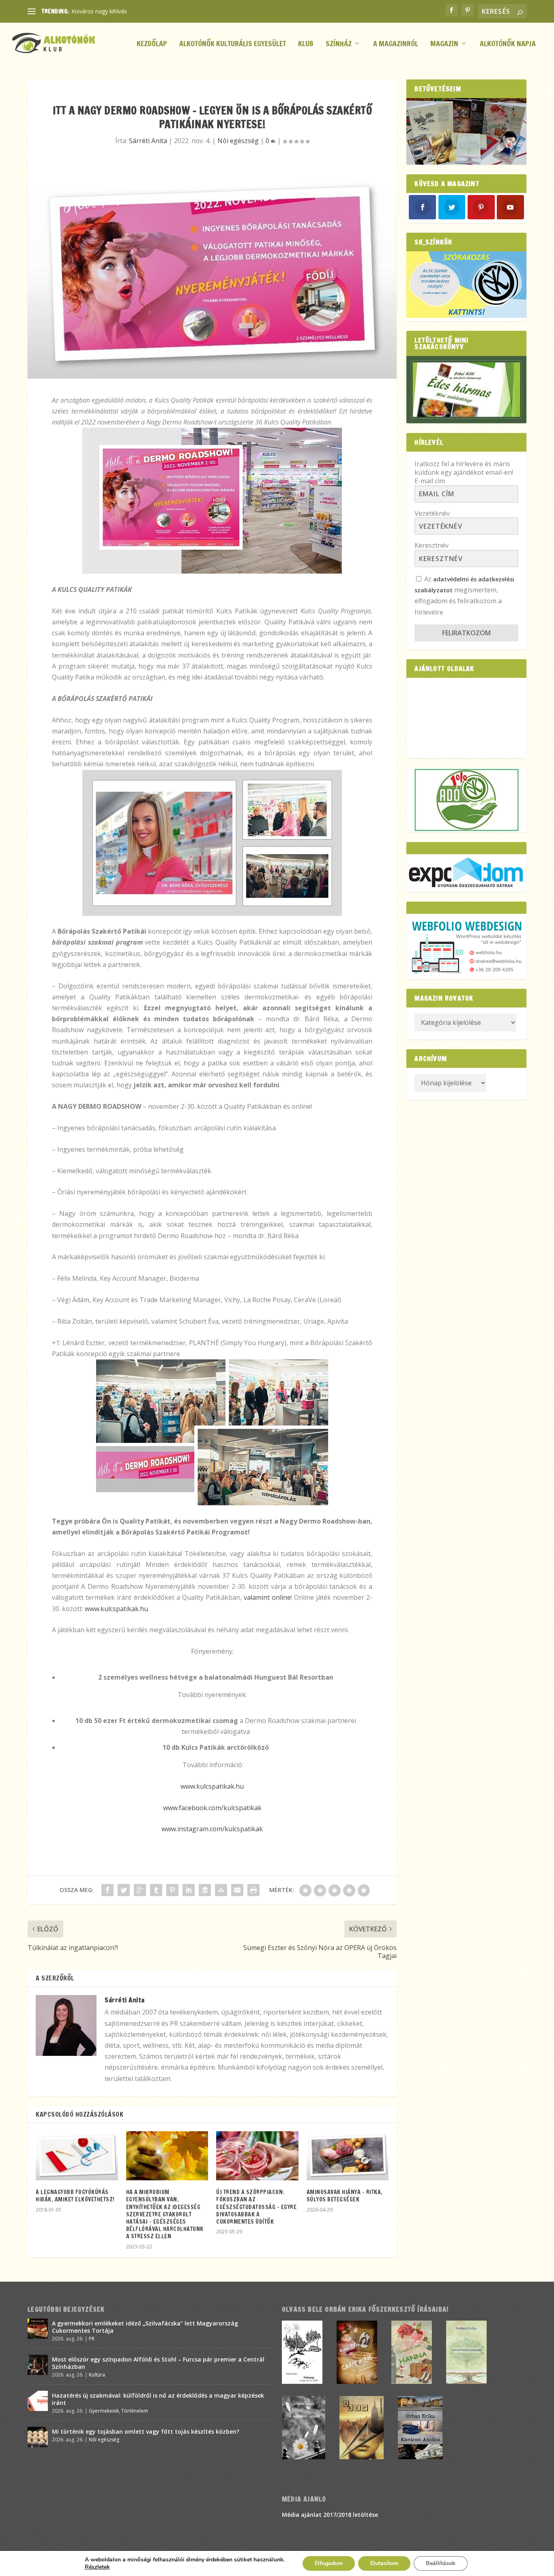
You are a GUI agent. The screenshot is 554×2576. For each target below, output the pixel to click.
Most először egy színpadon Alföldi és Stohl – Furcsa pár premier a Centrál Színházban (158, 2363)
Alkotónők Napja (508, 44)
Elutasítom (384, 2563)
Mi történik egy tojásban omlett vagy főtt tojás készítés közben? (146, 2431)
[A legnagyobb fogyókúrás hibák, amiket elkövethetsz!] (77, 2156)
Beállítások (441, 2563)
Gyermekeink (104, 2411)
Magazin (444, 44)
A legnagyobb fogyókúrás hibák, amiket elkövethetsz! (75, 2196)
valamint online (267, 1597)
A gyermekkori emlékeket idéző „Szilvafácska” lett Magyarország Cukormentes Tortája (145, 2327)
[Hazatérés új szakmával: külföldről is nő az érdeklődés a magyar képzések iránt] (38, 2401)
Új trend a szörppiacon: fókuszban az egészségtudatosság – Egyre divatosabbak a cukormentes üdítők (256, 2207)
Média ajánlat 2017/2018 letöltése (330, 2515)
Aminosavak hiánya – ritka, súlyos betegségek (345, 2196)
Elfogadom (329, 2563)
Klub (306, 44)
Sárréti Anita (148, 141)
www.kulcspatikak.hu (116, 1609)
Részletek (97, 2567)
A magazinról (396, 44)
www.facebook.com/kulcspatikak (212, 1808)
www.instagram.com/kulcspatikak (212, 1829)
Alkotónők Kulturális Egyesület (233, 44)
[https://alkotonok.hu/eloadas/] (466, 316)
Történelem (135, 2411)
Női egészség (238, 141)
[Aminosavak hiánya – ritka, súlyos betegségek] (348, 2156)
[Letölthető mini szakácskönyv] (466, 390)
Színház (339, 44)
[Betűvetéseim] (466, 131)
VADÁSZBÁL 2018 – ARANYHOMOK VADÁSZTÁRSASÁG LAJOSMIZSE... (164, 11)
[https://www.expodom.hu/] (466, 873)
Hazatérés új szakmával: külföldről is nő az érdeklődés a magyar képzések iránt (158, 2399)
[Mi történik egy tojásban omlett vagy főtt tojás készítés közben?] (38, 2437)
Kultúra (97, 2375)
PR (92, 2339)
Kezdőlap (152, 44)
